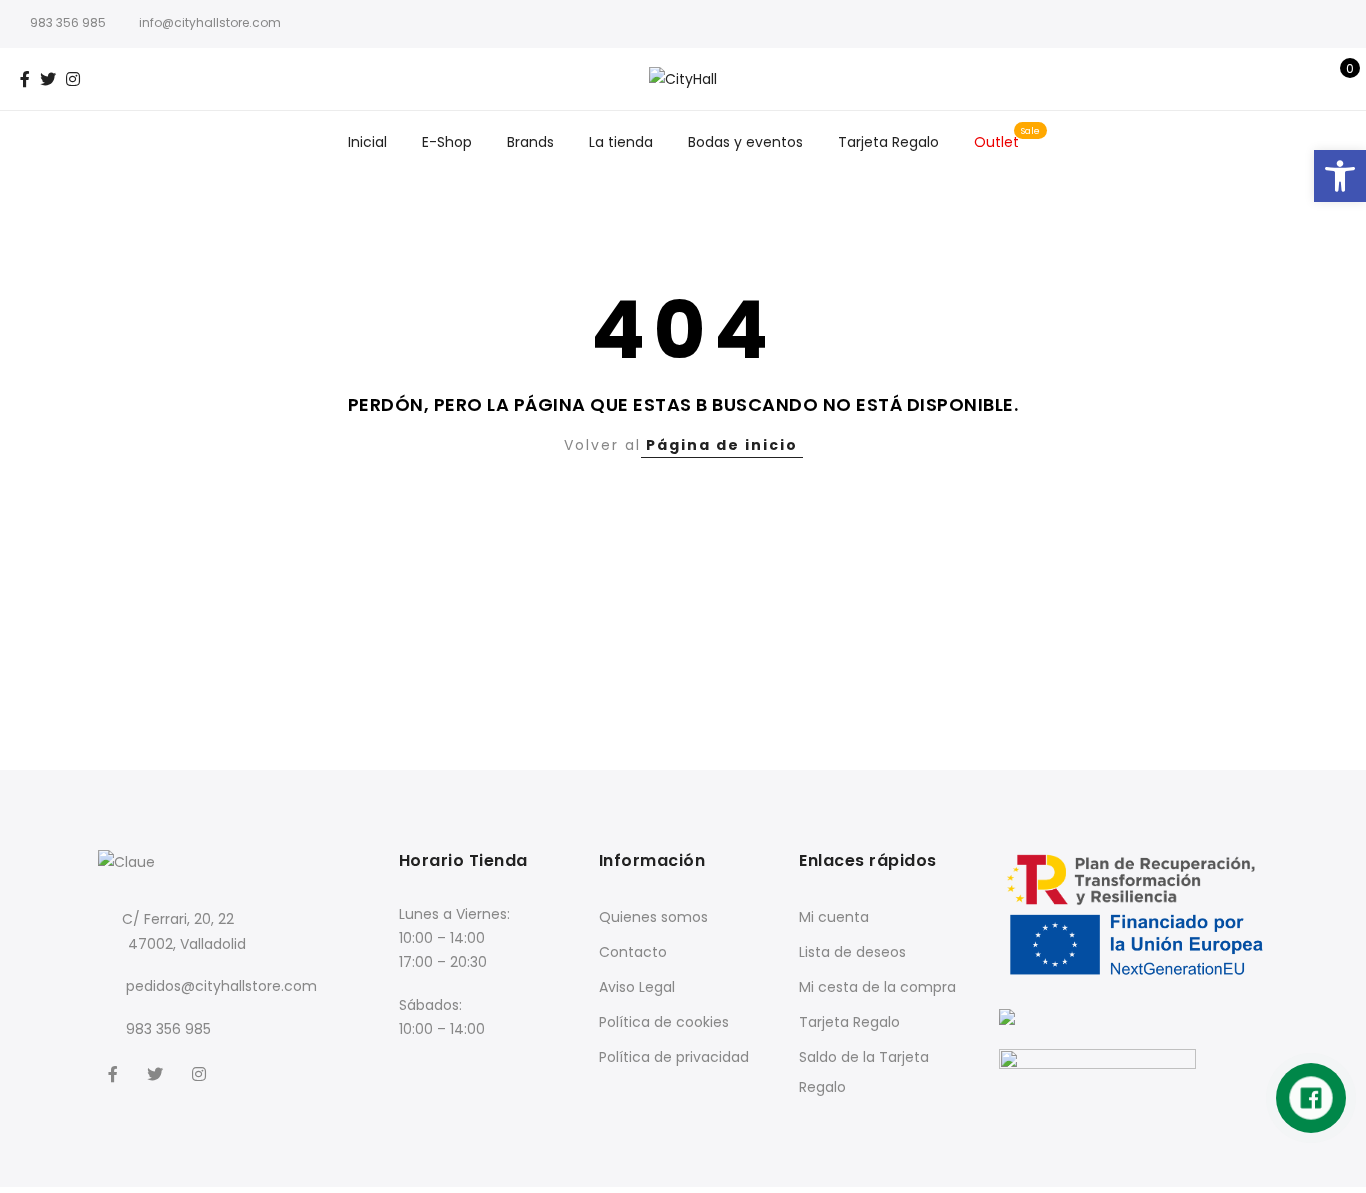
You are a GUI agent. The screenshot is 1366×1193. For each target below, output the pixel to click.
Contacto (633, 952)
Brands (530, 142)
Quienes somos (653, 917)
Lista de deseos (852, 952)
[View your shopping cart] (1335, 79)
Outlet (996, 142)
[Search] (1273, 79)
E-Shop (447, 142)
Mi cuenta (834, 917)
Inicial (367, 142)
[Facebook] (115, 1073)
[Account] (1304, 79)
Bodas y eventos (745, 142)
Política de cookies (664, 1022)
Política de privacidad (674, 1057)
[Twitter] (157, 1073)
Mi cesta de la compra (877, 987)
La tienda (621, 142)
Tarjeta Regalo (888, 142)
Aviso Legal (637, 987)
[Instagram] (201, 1073)
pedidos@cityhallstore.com (221, 986)
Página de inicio (722, 445)
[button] (1340, 176)
